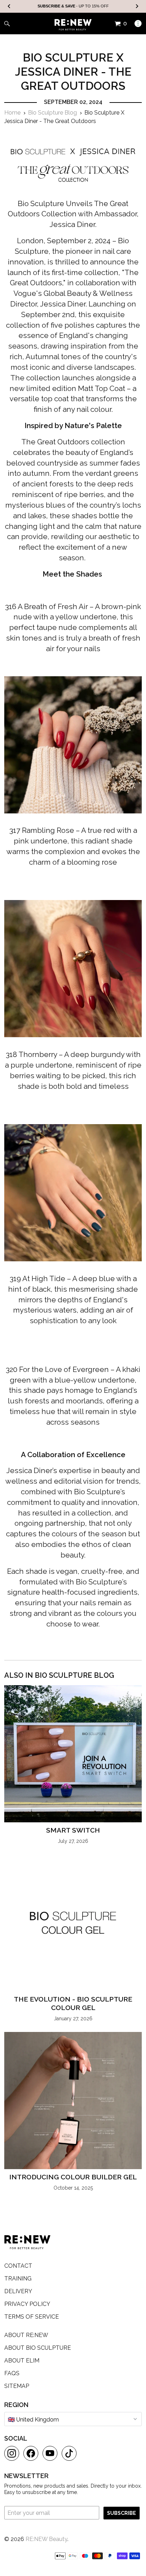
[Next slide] (137, 7)
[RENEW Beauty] (73, 25)
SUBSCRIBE (122, 2513)
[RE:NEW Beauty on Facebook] (31, 2453)
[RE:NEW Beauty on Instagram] (12, 2453)
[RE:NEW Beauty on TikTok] (69, 2453)
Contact (18, 2266)
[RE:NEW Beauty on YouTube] (50, 2453)
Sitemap (17, 2386)
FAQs (12, 2373)
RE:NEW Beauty (46, 2539)
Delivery (18, 2291)
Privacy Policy (27, 2304)
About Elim (22, 2361)
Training (18, 2279)
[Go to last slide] (9, 7)
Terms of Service (32, 2317)
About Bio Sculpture (38, 2348)
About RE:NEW (26, 2335)
